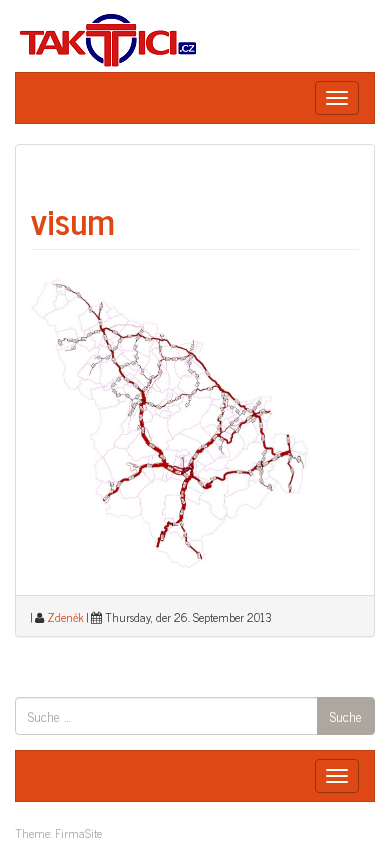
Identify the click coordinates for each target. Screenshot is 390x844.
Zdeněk (65, 617)
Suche (346, 715)
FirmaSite (78, 833)
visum (73, 219)
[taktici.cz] (109, 38)
